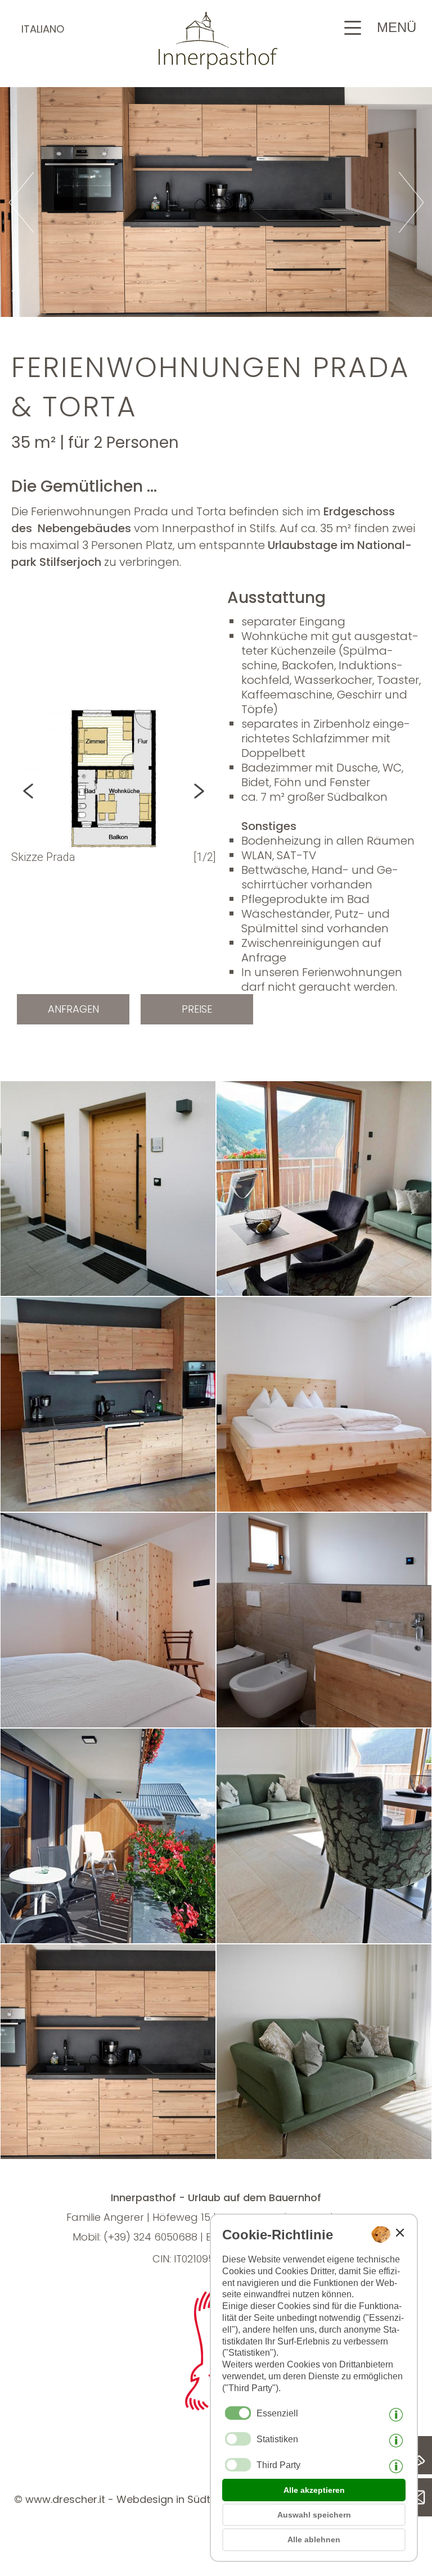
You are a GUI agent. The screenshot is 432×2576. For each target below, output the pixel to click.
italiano (43, 29)
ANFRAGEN (73, 1009)
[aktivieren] (238, 2439)
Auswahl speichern (314, 2515)
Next (185, 791)
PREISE (197, 1009)
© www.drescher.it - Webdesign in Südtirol (120, 2499)
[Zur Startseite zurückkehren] (216, 66)
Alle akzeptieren (314, 2490)
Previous (42, 791)
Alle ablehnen (314, 2539)
